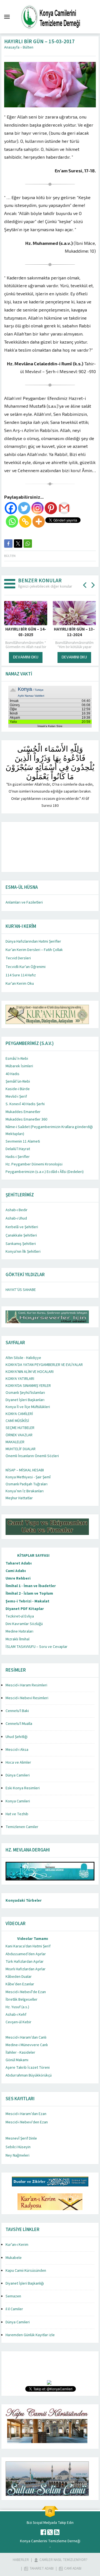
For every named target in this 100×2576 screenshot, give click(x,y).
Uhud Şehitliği (17, 1737)
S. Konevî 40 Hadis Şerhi (25, 1104)
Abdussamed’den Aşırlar (26, 1954)
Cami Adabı (16, 1571)
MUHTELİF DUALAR (21, 1449)
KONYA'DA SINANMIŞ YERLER (28, 1386)
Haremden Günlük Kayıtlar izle (30, 2335)
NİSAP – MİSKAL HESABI (25, 1470)
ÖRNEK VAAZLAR (19, 1435)
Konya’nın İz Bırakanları (25, 1491)
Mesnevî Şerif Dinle (21, 2138)
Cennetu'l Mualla (19, 1724)
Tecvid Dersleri (18, 958)
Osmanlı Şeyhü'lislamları (25, 1393)
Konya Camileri (18, 1801)
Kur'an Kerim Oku (20, 984)
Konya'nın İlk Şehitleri (23, 1252)
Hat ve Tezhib (17, 1814)
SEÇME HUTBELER (20, 1428)
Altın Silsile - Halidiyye (23, 1358)
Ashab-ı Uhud (16, 1218)
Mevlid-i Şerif (16, 1097)
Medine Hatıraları (19, 1631)
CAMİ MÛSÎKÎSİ (17, 1421)
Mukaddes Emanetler (23, 1112)
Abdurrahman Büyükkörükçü (29, 2075)
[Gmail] (64, 508)
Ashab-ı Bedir (17, 1210)
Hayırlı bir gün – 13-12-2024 (26, 632)
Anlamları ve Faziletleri (24, 902)
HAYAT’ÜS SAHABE (21, 1290)
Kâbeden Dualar (19, 1977)
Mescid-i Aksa (17, 1750)
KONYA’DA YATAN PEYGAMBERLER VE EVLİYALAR (44, 1365)
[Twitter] (24, 508)
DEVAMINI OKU (26, 657)
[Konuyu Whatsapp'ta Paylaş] (28, 544)
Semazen (13, 2296)
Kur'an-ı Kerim (17, 2245)
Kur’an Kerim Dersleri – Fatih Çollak (34, 950)
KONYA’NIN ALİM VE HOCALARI (30, 1372)
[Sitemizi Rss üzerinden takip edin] (57, 2532)
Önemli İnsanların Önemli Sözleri (32, 1456)
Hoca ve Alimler (18, 1763)
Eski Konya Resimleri (23, 1788)
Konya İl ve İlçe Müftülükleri (28, 1407)
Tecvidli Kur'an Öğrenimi (26, 967)
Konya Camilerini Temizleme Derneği (50, 2541)
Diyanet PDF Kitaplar (25, 1609)
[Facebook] (11, 508)
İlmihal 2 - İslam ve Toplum (29, 1594)
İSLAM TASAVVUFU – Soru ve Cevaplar (37, 1647)
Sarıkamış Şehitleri (21, 1244)
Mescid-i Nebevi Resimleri (27, 1698)
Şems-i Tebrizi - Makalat (27, 1601)
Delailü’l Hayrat (18, 1149)
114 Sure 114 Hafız (21, 975)
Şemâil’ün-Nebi (18, 1081)
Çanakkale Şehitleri (21, 1235)
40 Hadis (12, 1074)
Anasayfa (12, 47)
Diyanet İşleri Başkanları (25, 1400)
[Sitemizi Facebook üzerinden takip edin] (43, 2532)
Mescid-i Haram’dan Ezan (26, 2114)
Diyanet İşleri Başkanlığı (25, 2283)
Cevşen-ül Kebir (18, 2022)
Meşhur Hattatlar (19, 1498)
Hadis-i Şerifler (18, 1157)
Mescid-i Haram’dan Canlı (26, 2037)
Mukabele (14, 2258)
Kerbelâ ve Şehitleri (22, 1227)
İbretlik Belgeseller (22, 2000)
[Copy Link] (25, 522)
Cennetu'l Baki (17, 1711)
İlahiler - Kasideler (20, 2053)
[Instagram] (37, 508)
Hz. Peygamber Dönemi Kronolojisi (34, 1164)
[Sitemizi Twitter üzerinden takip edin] (50, 2532)
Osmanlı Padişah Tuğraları (27, 1484)
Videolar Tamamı (33, 1939)
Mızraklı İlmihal (17, 1639)
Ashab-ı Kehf (16, 2015)
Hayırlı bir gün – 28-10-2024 (74, 632)
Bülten (28, 47)
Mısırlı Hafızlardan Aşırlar (26, 1969)
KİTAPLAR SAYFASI (33, 1556)
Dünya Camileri (18, 1775)
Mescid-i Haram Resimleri (26, 1685)
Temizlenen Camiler (22, 1827)
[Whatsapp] (12, 522)
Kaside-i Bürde (18, 1089)
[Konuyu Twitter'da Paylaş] (18, 544)
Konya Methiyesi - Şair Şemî (28, 1477)
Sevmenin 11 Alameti (23, 1141)
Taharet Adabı (19, 1563)
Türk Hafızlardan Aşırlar (25, 1962)
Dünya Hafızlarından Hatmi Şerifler (33, 941)
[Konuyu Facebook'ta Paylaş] (8, 544)
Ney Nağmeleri (17, 2155)
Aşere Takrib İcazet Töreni (28, 2068)
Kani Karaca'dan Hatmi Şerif (28, 1946)
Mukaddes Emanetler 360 (26, 1119)
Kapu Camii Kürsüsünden (26, 2271)
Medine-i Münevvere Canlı (27, 2045)
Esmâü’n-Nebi (17, 1059)
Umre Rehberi (18, 1578)
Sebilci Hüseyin (18, 2147)
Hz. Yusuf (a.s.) (17, 2007)
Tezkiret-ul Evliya (20, 1616)
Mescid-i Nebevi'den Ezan (27, 2122)
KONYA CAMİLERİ (19, 1414)
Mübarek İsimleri (19, 1066)
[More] (39, 522)
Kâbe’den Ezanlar (20, 1984)
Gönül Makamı (17, 2060)
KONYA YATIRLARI (20, 1379)
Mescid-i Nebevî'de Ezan (26, 1992)
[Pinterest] (51, 508)
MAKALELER (15, 1442)
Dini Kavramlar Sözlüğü (24, 1624)
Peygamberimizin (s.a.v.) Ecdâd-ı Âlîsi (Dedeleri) (45, 1172)
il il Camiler (14, 2309)
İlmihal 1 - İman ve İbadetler (31, 1586)
